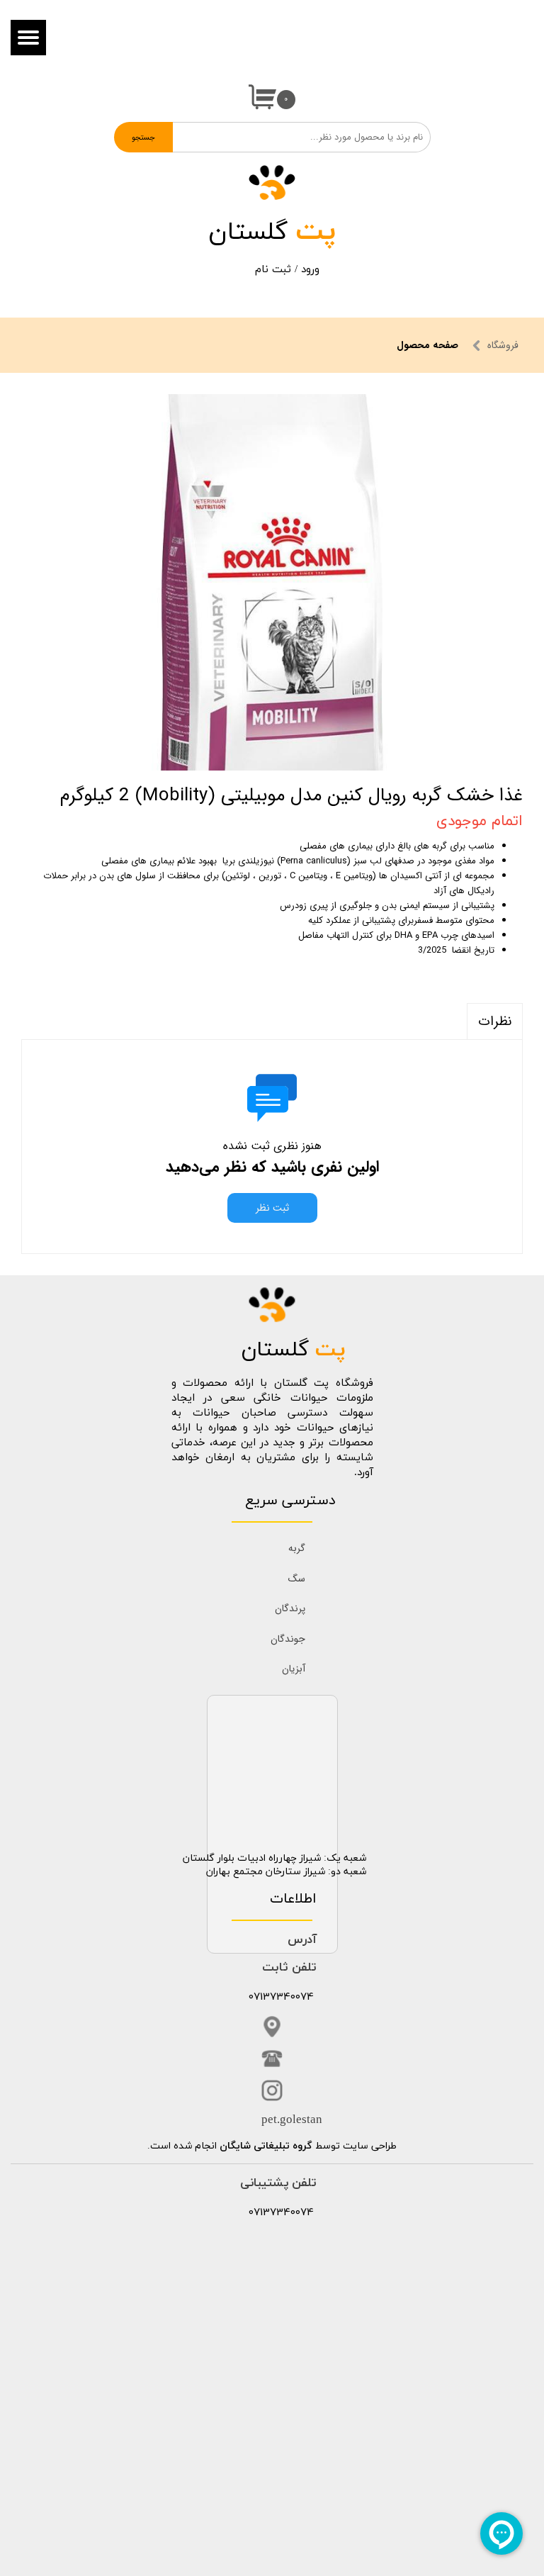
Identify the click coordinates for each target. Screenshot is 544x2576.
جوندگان (288, 1639)
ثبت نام (273, 270)
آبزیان (294, 1669)
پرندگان (290, 1608)
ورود (310, 270)
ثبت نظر (272, 1208)
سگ (297, 1579)
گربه (297, 1548)
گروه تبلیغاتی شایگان (266, 2146)
